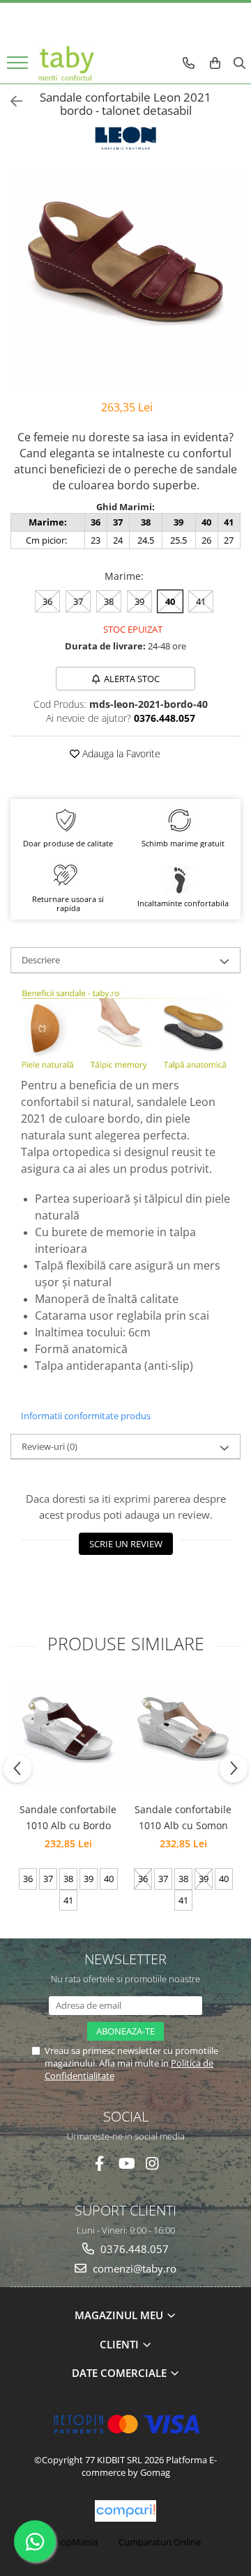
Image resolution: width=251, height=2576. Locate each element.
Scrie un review (126, 1544)
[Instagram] (152, 2164)
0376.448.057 (133, 2249)
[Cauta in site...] (239, 63)
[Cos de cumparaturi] (215, 63)
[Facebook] (99, 2164)
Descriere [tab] (41, 960)
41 (201, 601)
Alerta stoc (132, 679)
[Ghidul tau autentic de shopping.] (125, 2511)
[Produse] (19, 67)
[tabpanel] (125, 277)
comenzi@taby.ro (133, 2268)
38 (109, 601)
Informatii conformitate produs (86, 1416)
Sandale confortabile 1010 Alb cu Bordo (68, 1817)
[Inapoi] (10, 101)
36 (47, 601)
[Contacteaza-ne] (189, 63)
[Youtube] (126, 2164)
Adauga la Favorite (120, 753)
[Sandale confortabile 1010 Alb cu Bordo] (68, 1737)
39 (139, 601)
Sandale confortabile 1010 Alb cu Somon (183, 1817)
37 (78, 601)
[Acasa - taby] (66, 63)
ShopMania (74, 2542)
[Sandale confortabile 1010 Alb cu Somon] (183, 1737)
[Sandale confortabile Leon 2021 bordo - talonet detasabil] (125, 277)
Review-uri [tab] (50, 1446)
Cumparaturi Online (160, 2542)
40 (170, 601)
